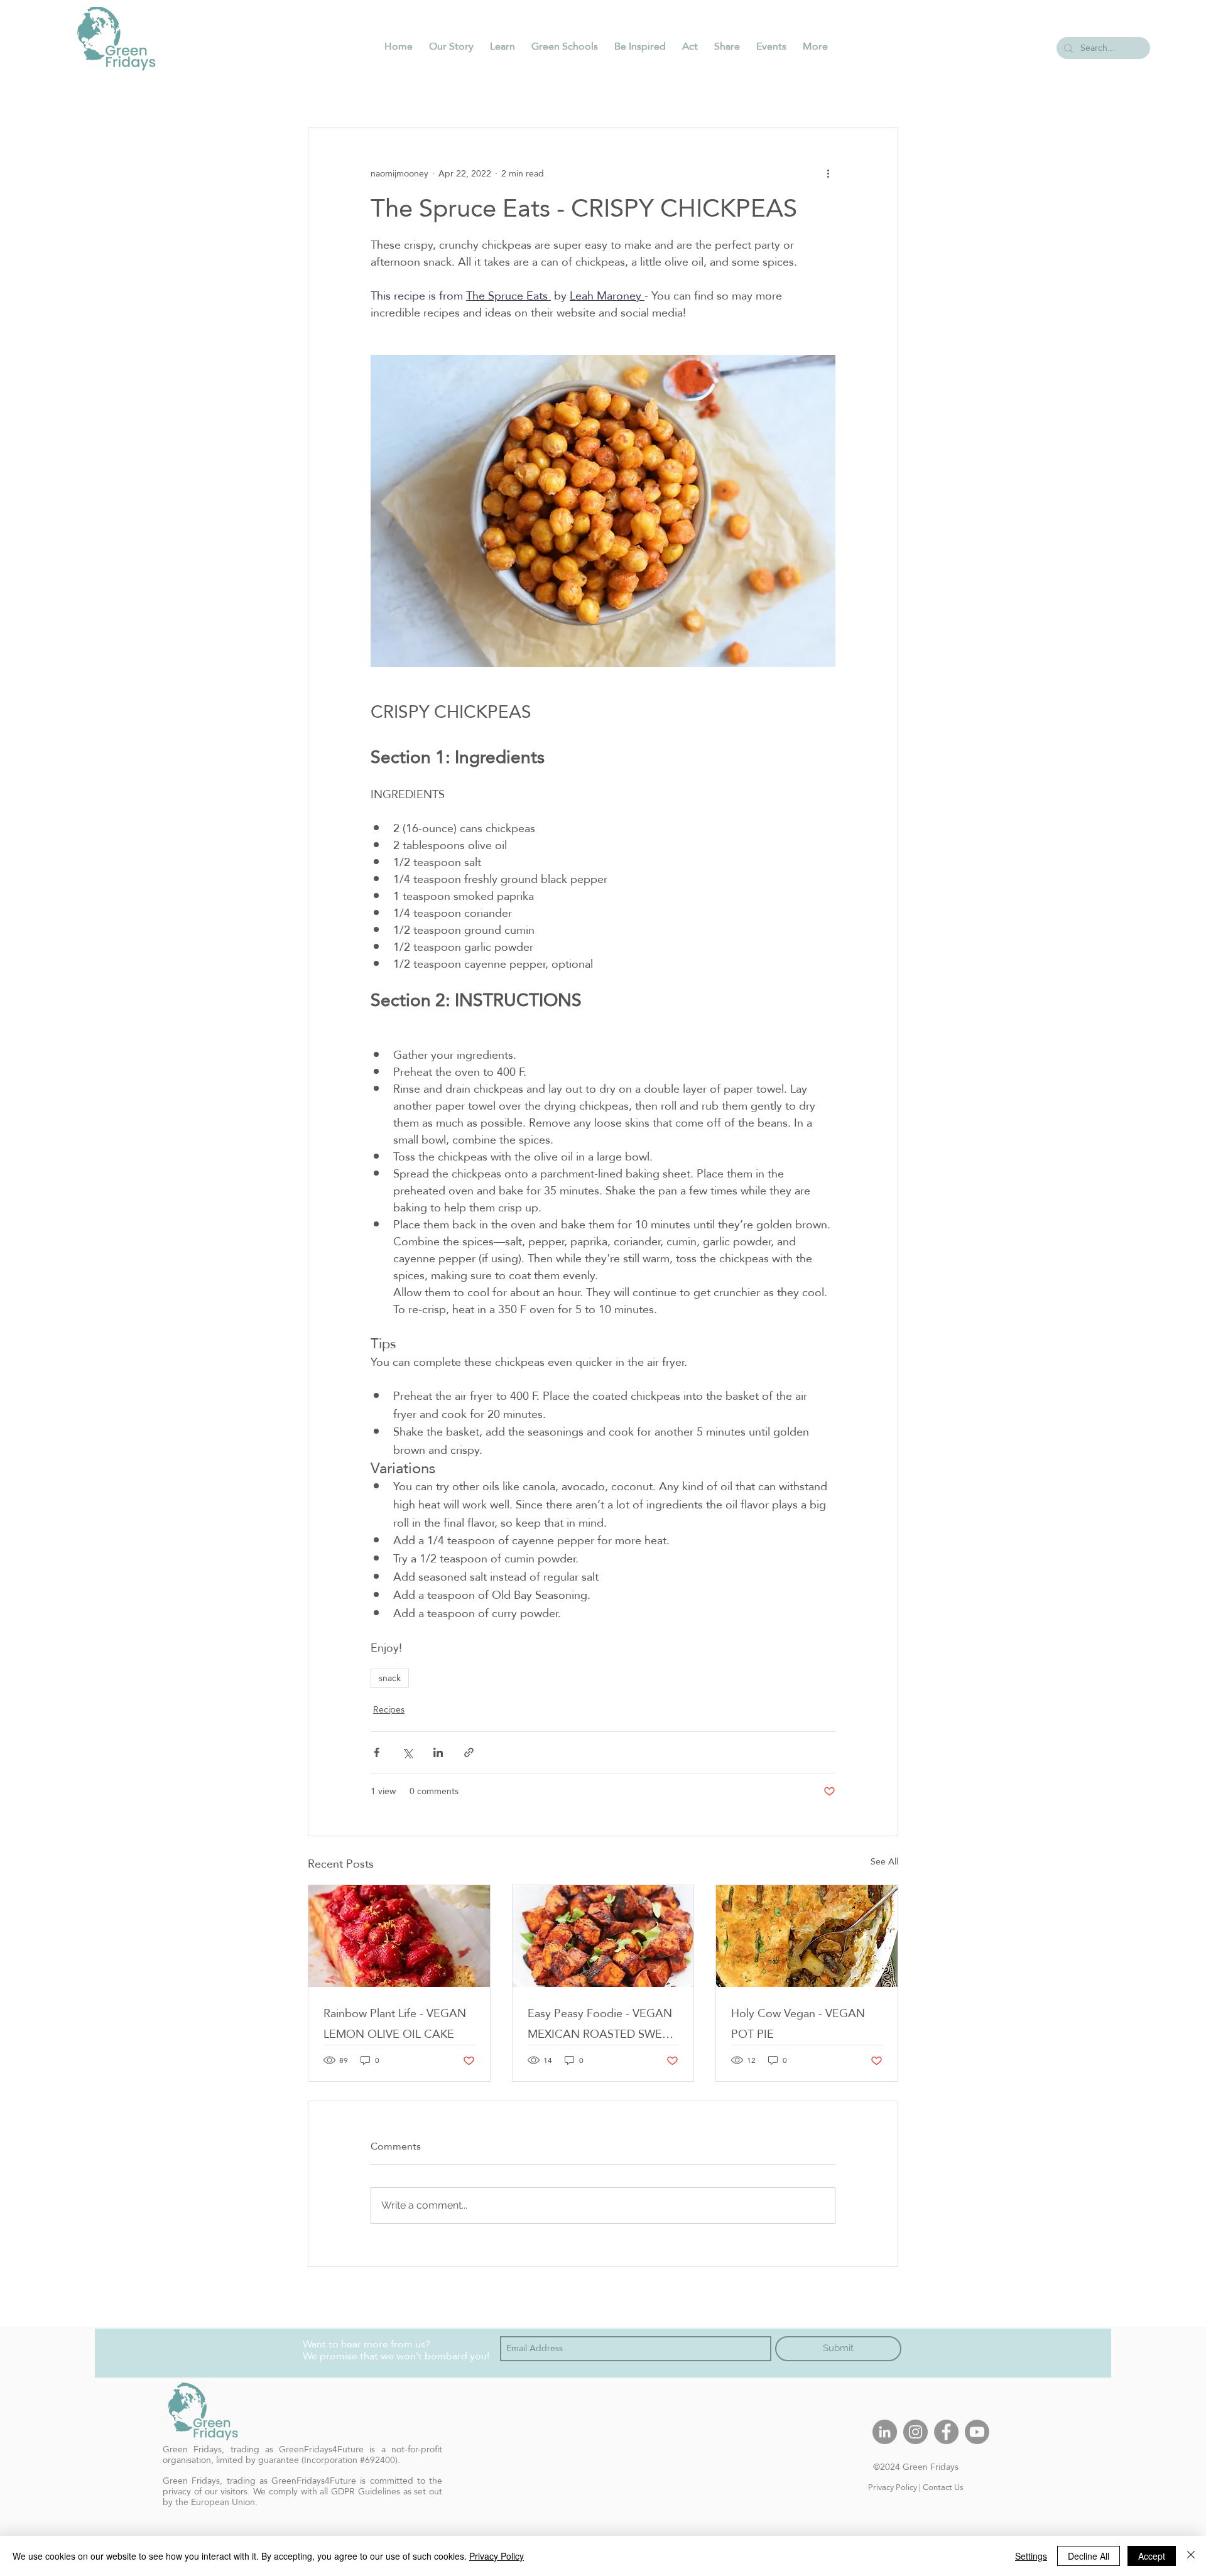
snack (390, 1678)
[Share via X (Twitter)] (407, 1752)
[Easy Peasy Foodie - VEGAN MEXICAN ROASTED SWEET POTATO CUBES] (603, 1936)
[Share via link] (469, 1752)
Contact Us (943, 2487)
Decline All (1089, 2556)
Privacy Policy (893, 2487)
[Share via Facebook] (377, 1752)
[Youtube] (977, 2432)
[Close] (1191, 2556)
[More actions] (828, 173)
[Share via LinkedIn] (438, 1752)
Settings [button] (1031, 2556)
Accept (1152, 2556)
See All (884, 1862)
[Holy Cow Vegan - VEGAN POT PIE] (807, 1936)
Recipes (389, 1710)
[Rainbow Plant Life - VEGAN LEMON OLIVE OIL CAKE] (399, 1936)
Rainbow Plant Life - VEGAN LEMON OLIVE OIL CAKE (395, 2023)
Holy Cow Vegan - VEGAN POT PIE (798, 2023)
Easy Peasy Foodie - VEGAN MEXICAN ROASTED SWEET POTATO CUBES (601, 2023)
